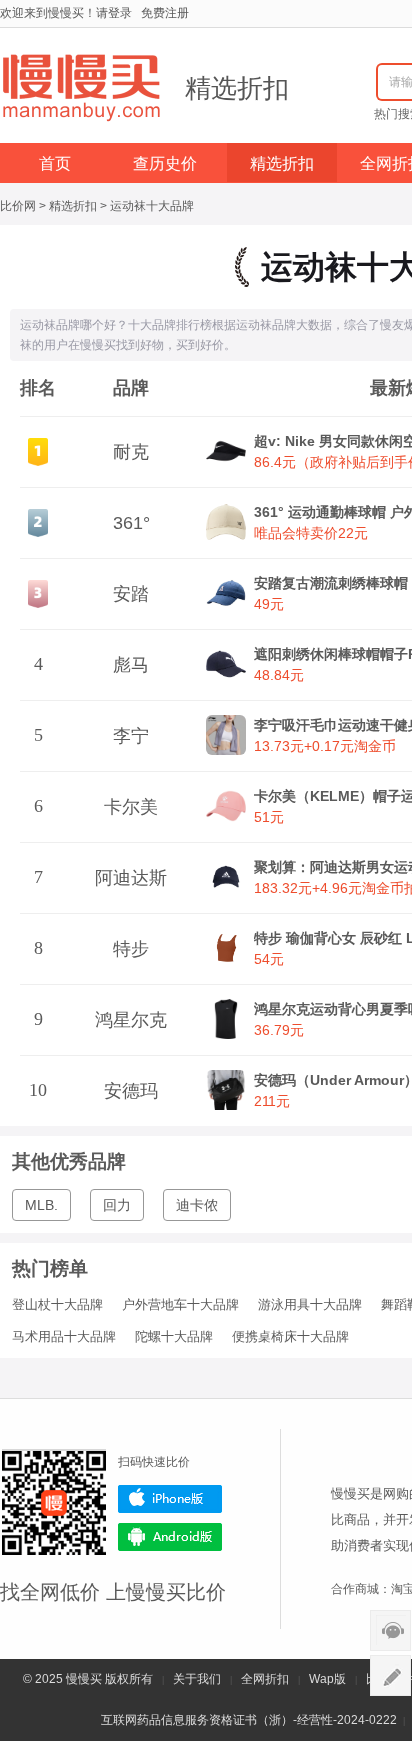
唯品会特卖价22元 (311, 533)
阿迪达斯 (131, 878)
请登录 (114, 13)
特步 (131, 949)
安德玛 (131, 1091)
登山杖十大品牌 (57, 1304)
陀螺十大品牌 (174, 1336)
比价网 (18, 206)
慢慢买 (84, 1679)
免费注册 (165, 13)
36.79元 (279, 1030)
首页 (55, 163)
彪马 (131, 665)
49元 (269, 604)
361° (131, 523)
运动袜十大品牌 (152, 206)
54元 (269, 959)
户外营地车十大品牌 (180, 1304)
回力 (117, 1205)
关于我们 (197, 1679)
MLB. (41, 1205)
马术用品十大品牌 (64, 1336)
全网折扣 (265, 1679)
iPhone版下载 (170, 1499)
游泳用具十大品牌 (310, 1304)
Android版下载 (170, 1537)
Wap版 (327, 1679)
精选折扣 (237, 88)
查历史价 (165, 163)
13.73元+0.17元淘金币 (325, 746)
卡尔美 (131, 807)
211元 (272, 1101)
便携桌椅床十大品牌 (290, 1336)
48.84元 (279, 675)
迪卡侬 (197, 1205)
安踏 (131, 594)
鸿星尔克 (131, 1020)
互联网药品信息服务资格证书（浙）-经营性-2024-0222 (249, 1720)
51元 (269, 817)
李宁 (131, 736)
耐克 (131, 452)
